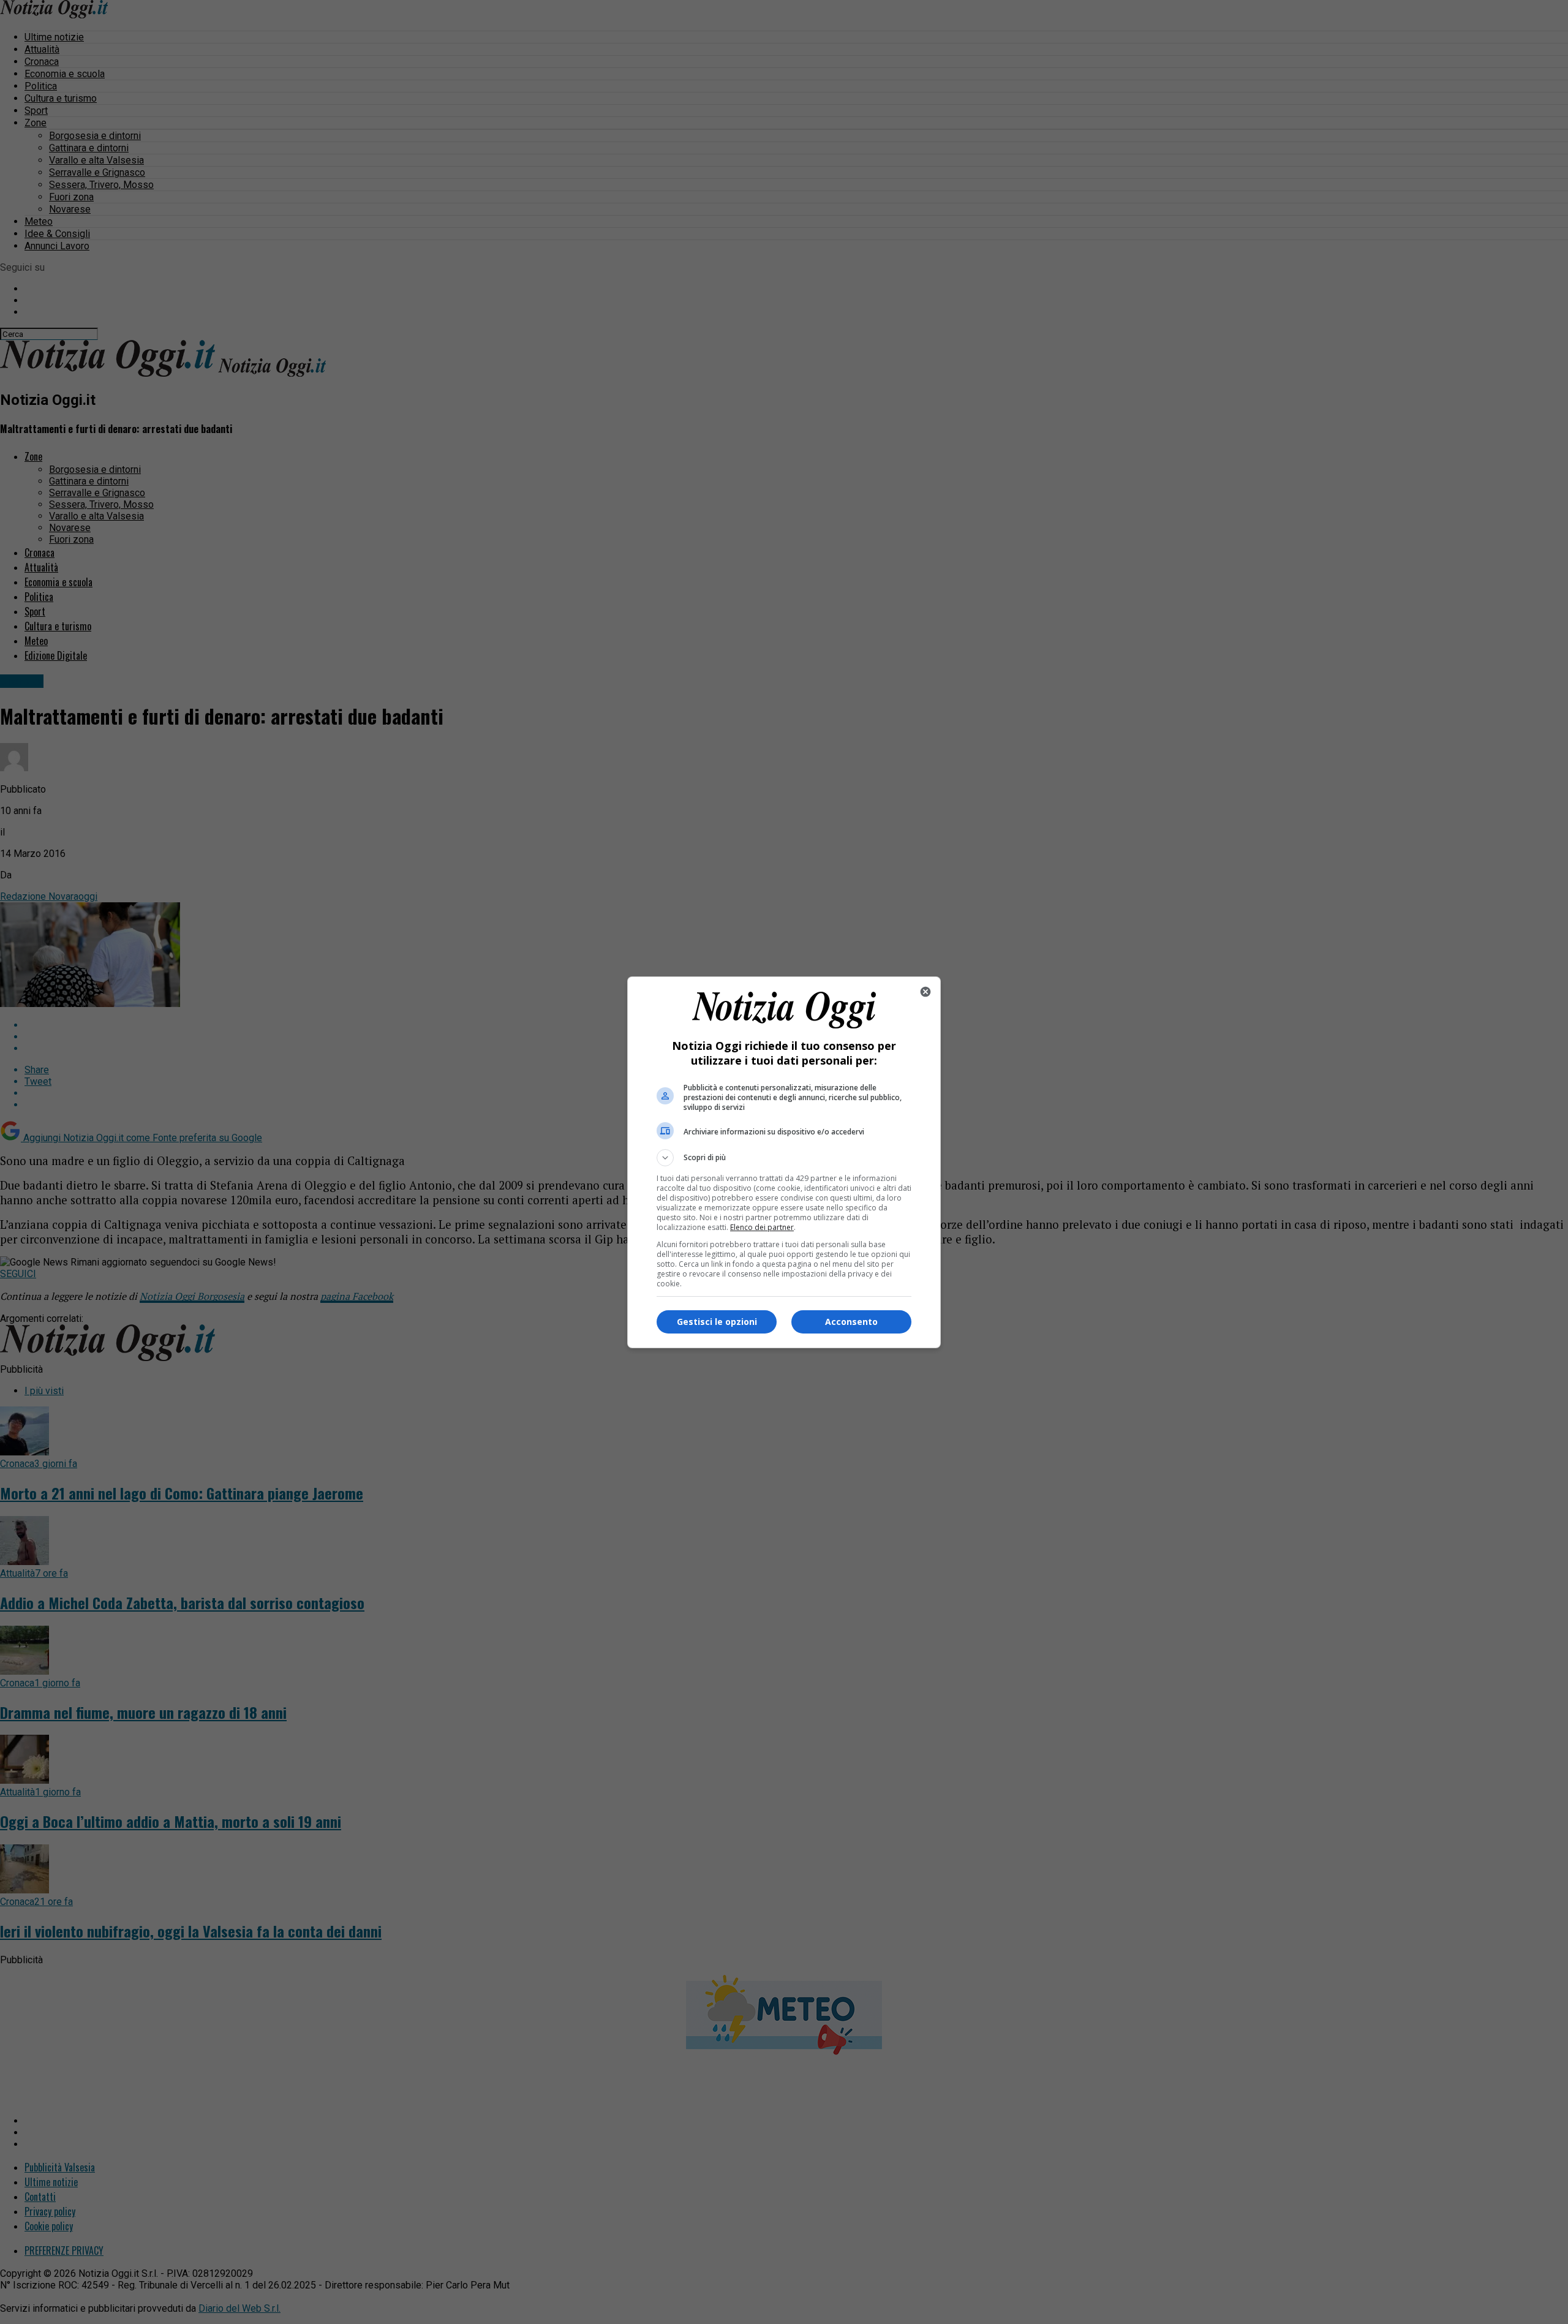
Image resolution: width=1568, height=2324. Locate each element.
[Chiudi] (925, 992)
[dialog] (784, 1162)
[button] (784, 1158)
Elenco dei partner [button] (762, 1227)
